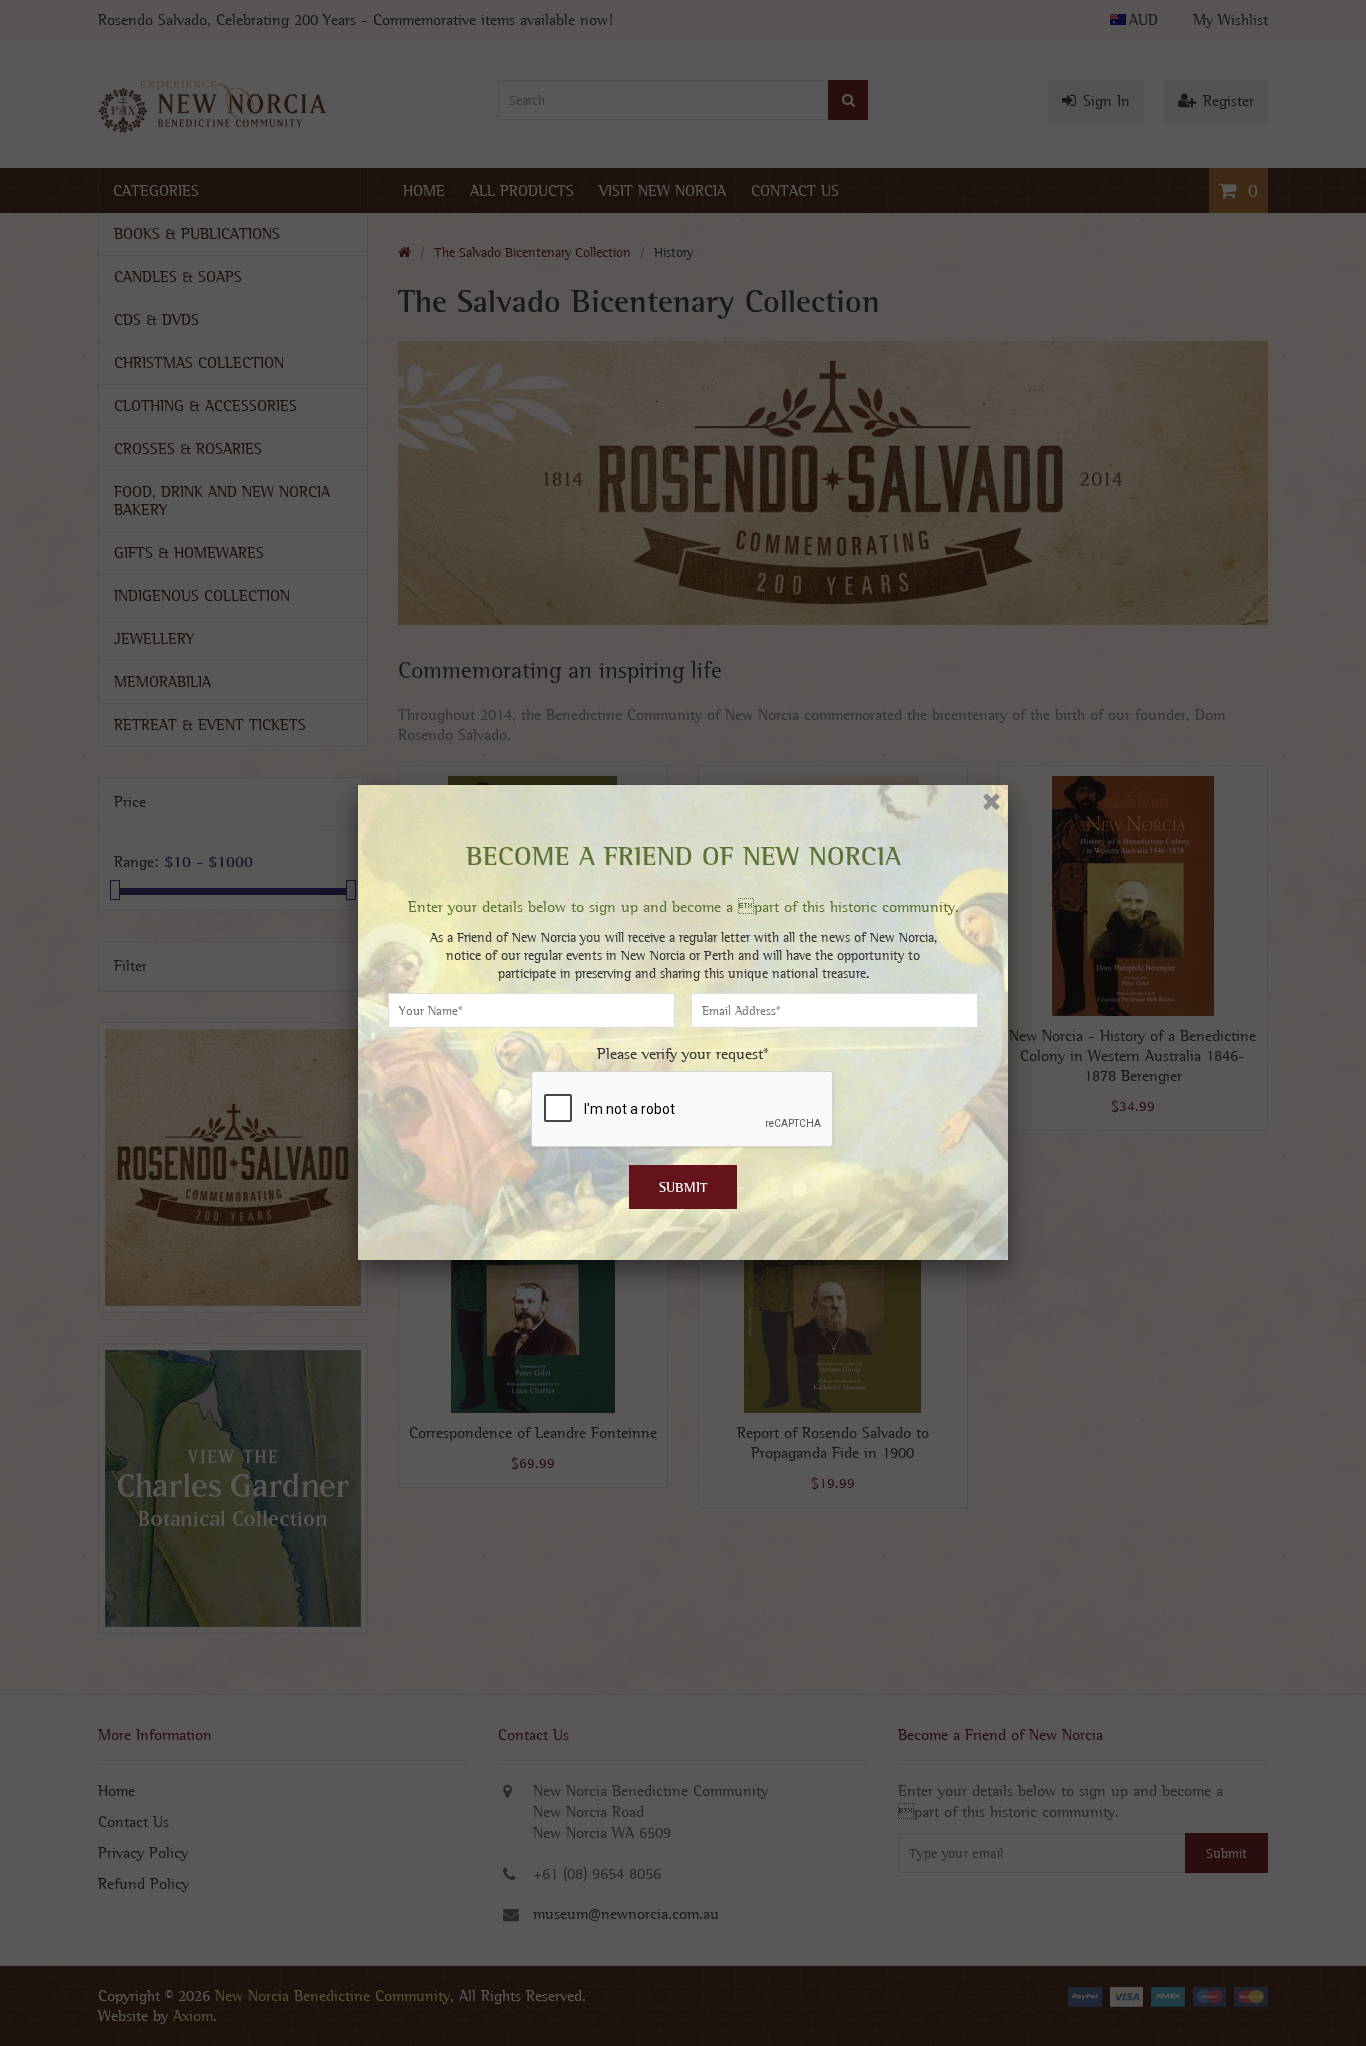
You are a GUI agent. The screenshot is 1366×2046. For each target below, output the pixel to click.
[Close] (991, 801)
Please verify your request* (683, 1053)
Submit (683, 1187)
